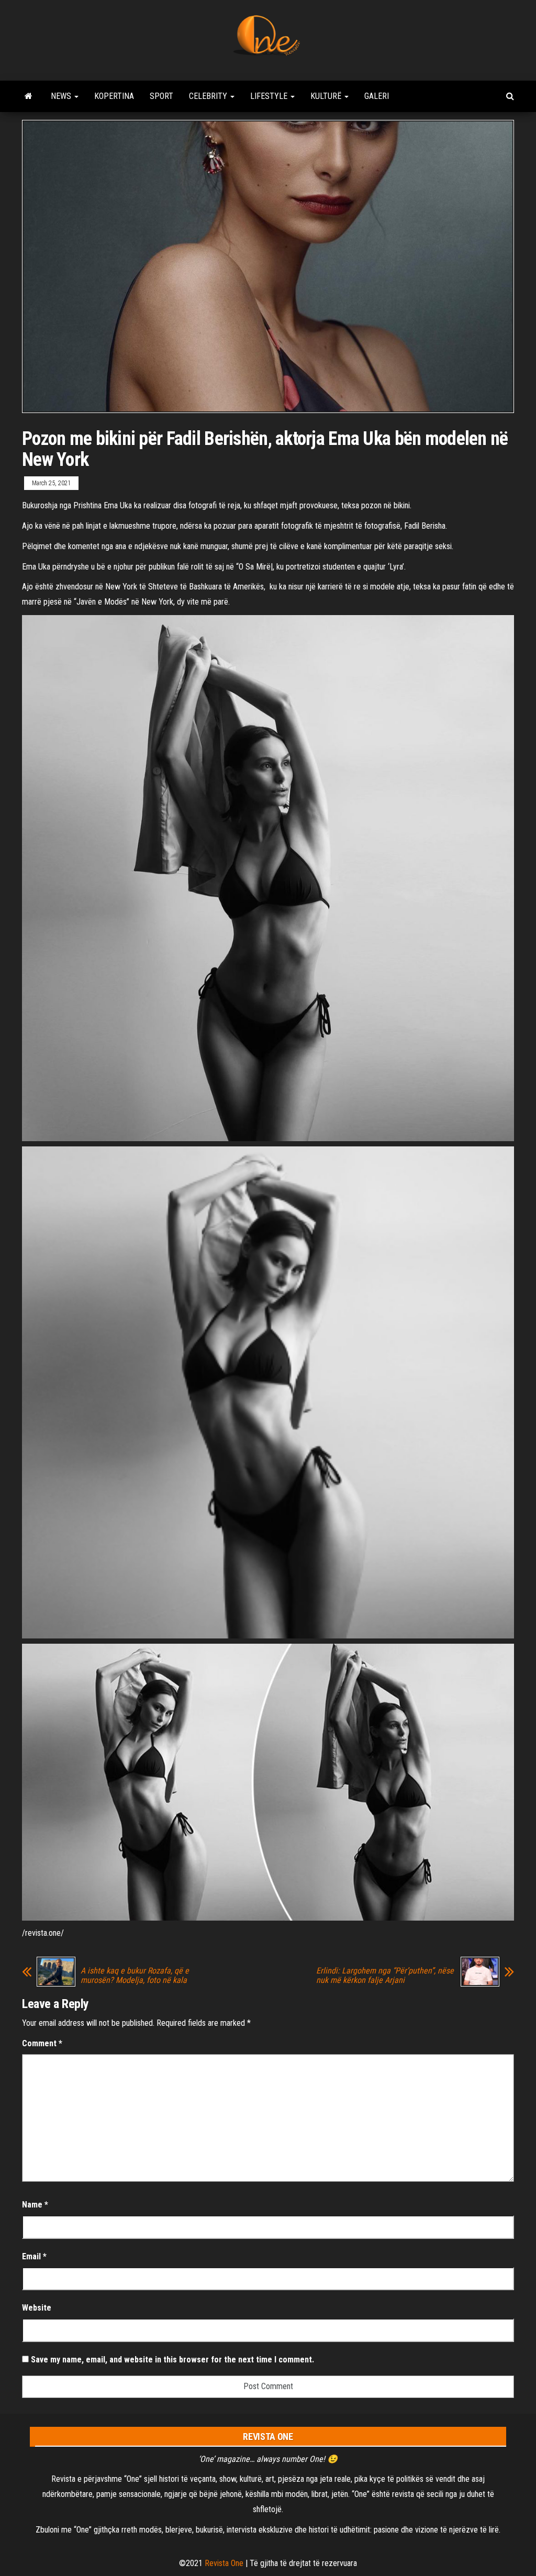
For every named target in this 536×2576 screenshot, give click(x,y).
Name (35, 2205)
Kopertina (114, 96)
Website (37, 2308)
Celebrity (209, 96)
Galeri (377, 96)
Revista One (224, 2563)
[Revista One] (29, 96)
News (62, 96)
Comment (42, 2043)
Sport (161, 96)
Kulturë (327, 96)
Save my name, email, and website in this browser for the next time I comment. (172, 2360)
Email (34, 2256)
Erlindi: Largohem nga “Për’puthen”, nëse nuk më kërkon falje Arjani (385, 1976)
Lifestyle (270, 96)
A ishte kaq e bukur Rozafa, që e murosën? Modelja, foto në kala (135, 1976)
